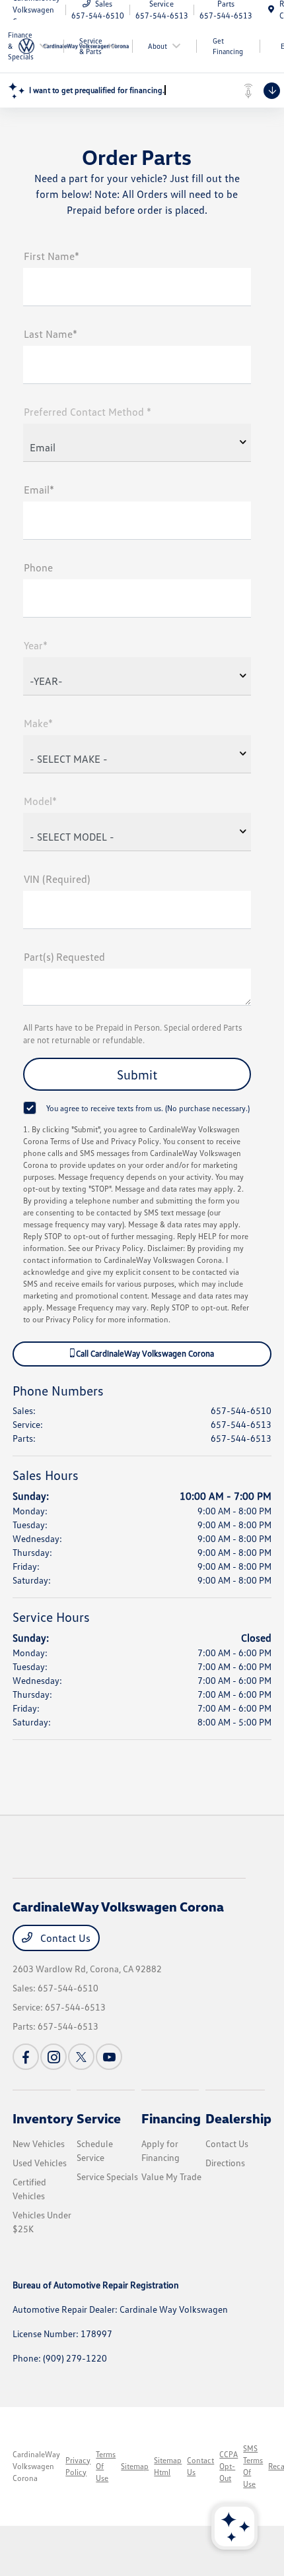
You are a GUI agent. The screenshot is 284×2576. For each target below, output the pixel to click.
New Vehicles (39, 2143)
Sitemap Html (168, 2466)
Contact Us (64, 1938)
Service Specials (107, 2176)
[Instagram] (53, 2057)
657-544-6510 (241, 1410)
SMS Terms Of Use (253, 2466)
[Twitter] (81, 2057)
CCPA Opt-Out (229, 2466)
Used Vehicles (40, 2163)
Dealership (238, 2118)
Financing (171, 2118)
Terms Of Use (106, 2466)
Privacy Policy (78, 2466)
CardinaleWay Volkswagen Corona (36, 2466)
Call (144, 1353)
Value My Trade (171, 2176)
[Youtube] (109, 2057)
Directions (225, 2163)
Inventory (43, 2118)
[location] (271, 10)
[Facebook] (26, 2057)
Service (99, 2118)
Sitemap (135, 2466)
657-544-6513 (241, 1424)
